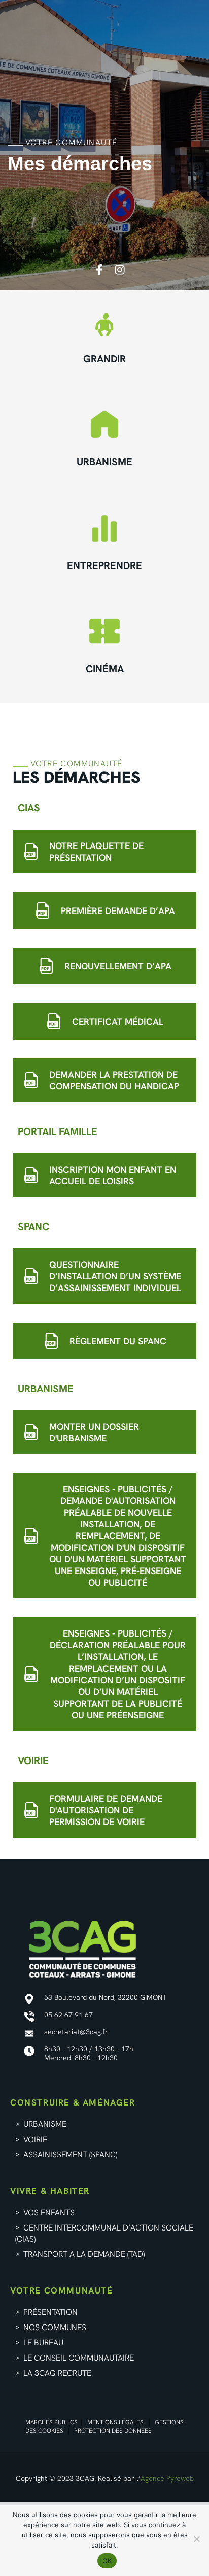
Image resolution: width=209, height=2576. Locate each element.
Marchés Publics (51, 2422)
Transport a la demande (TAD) (84, 2254)
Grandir (104, 359)
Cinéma (105, 669)
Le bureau (43, 2343)
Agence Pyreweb (167, 2478)
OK (107, 2561)
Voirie (35, 2139)
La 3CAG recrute (57, 2373)
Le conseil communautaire (79, 2358)
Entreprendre (104, 566)
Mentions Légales (115, 2422)
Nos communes (55, 2327)
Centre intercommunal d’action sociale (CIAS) (104, 2233)
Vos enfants (49, 2212)
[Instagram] (120, 270)
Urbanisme (104, 462)
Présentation (50, 2312)
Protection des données (113, 2431)
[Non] (196, 2539)
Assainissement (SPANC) (71, 2155)
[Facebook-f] (99, 270)
